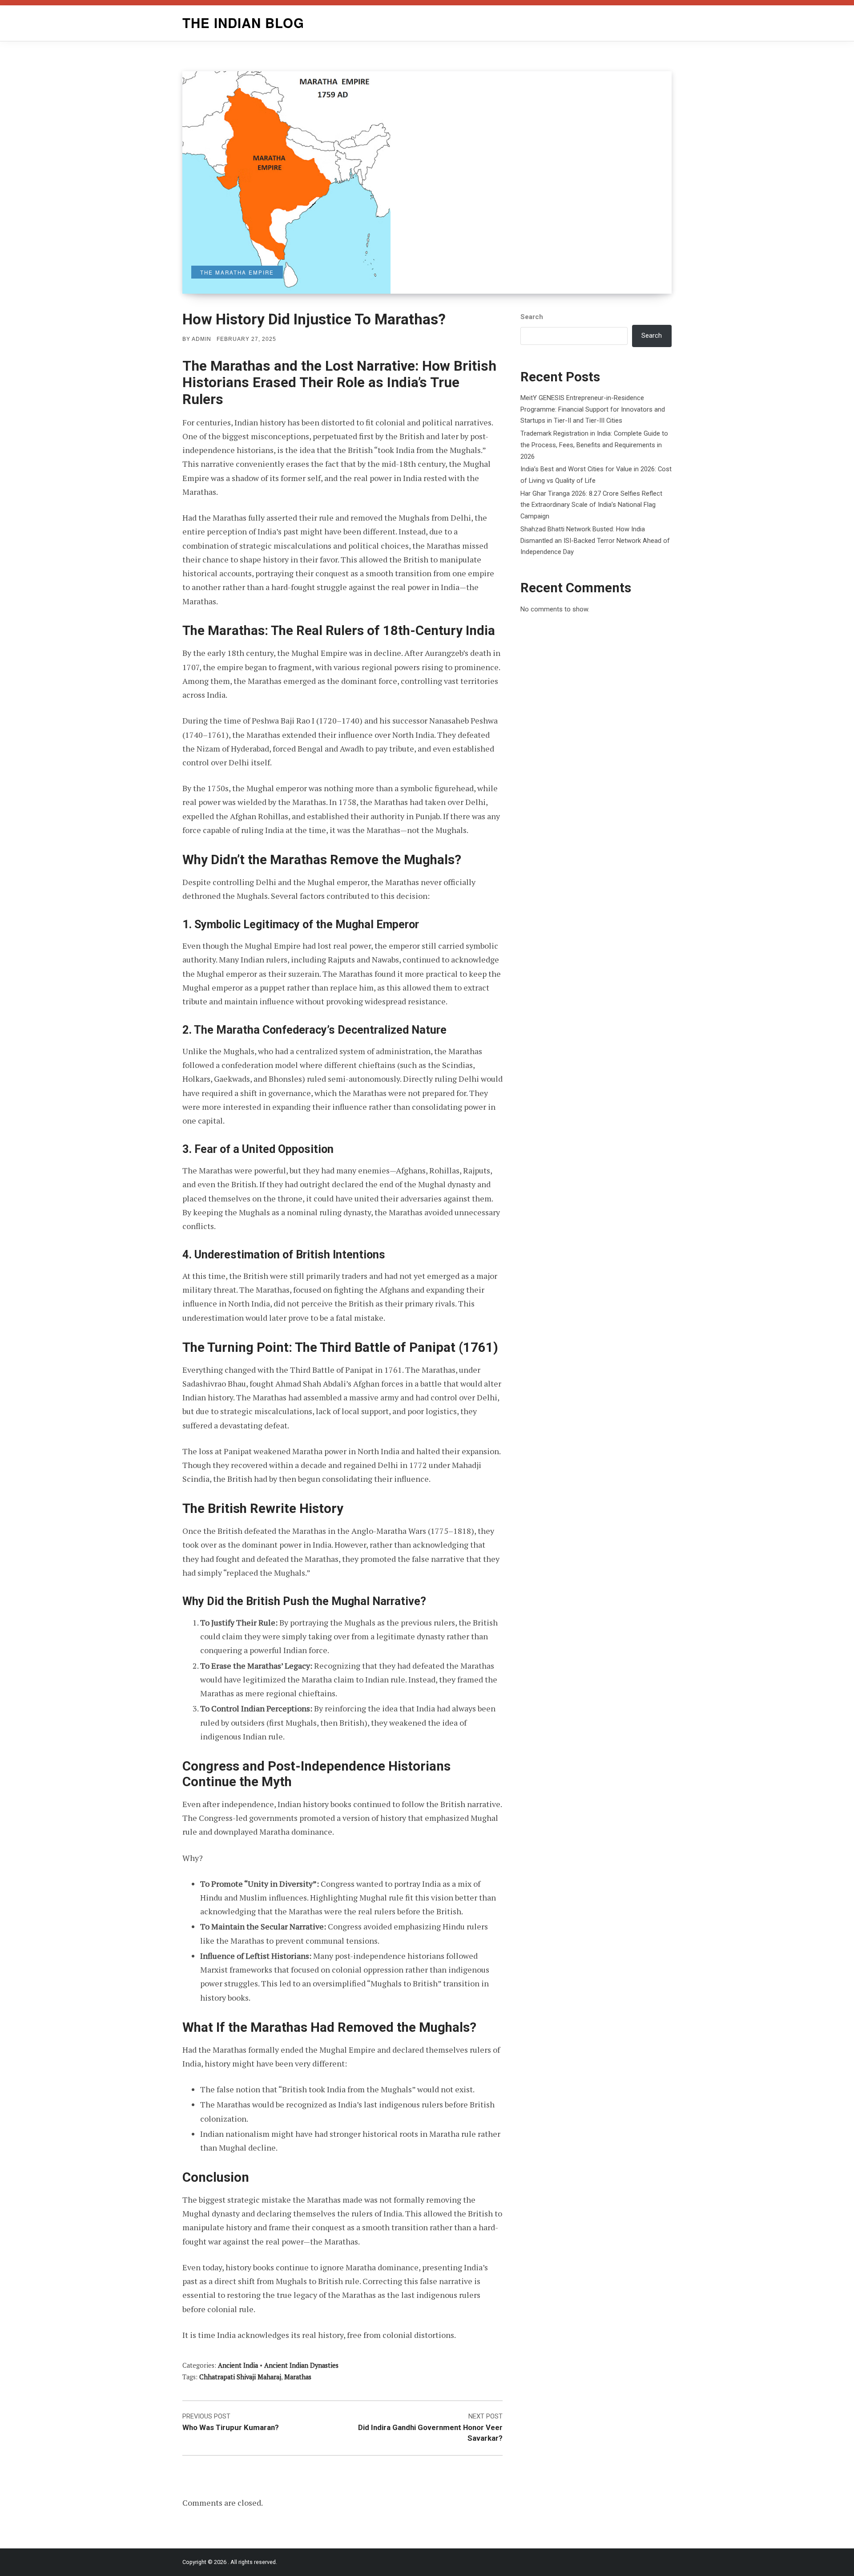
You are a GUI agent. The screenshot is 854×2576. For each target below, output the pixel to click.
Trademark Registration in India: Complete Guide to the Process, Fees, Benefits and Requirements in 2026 (594, 445)
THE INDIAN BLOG (243, 23)
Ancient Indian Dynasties (301, 2365)
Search (532, 317)
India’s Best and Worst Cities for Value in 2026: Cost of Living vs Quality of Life (596, 475)
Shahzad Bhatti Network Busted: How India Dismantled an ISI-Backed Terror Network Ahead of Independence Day (595, 540)
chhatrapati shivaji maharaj (240, 2377)
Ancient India (238, 2365)
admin (201, 339)
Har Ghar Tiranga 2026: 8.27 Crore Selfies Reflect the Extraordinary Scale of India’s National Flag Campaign (591, 505)
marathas (298, 2377)
